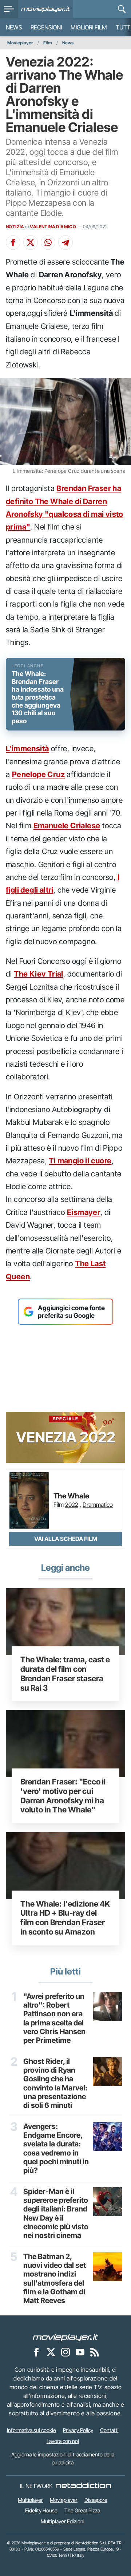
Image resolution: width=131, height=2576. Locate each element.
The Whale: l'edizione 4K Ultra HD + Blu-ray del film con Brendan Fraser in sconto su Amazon (65, 1918)
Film (48, 43)
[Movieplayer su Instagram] (65, 2352)
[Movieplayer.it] (46, 9)
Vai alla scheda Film (66, 1539)
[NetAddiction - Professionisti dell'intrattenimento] (83, 2486)
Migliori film (89, 27)
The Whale (71, 1496)
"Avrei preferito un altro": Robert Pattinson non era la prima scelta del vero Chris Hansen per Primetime (54, 2018)
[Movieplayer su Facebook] (36, 2352)
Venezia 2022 (66, 1431)
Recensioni (46, 27)
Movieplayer (20, 43)
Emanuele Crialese (67, 826)
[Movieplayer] (65, 2337)
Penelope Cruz (38, 774)
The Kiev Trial (39, 974)
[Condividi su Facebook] (13, 242)
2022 (72, 1505)
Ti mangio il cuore (80, 1161)
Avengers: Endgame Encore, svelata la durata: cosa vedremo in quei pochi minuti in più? (56, 2149)
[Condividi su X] (31, 242)
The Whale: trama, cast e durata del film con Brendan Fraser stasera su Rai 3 (65, 1673)
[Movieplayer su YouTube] (80, 2352)
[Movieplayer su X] (51, 2352)
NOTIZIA (15, 227)
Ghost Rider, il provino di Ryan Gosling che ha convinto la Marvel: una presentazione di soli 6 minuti (55, 2084)
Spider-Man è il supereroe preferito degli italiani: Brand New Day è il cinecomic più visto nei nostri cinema (56, 2214)
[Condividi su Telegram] (65, 242)
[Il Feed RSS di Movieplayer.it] (95, 2352)
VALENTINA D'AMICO (53, 227)
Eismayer (84, 1212)
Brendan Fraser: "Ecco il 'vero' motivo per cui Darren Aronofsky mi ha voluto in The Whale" (63, 1796)
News (14, 27)
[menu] (9, 9)
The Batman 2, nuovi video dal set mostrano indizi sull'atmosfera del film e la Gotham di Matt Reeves (55, 2279)
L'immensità (27, 748)
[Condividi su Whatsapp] (48, 242)
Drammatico (98, 1505)
